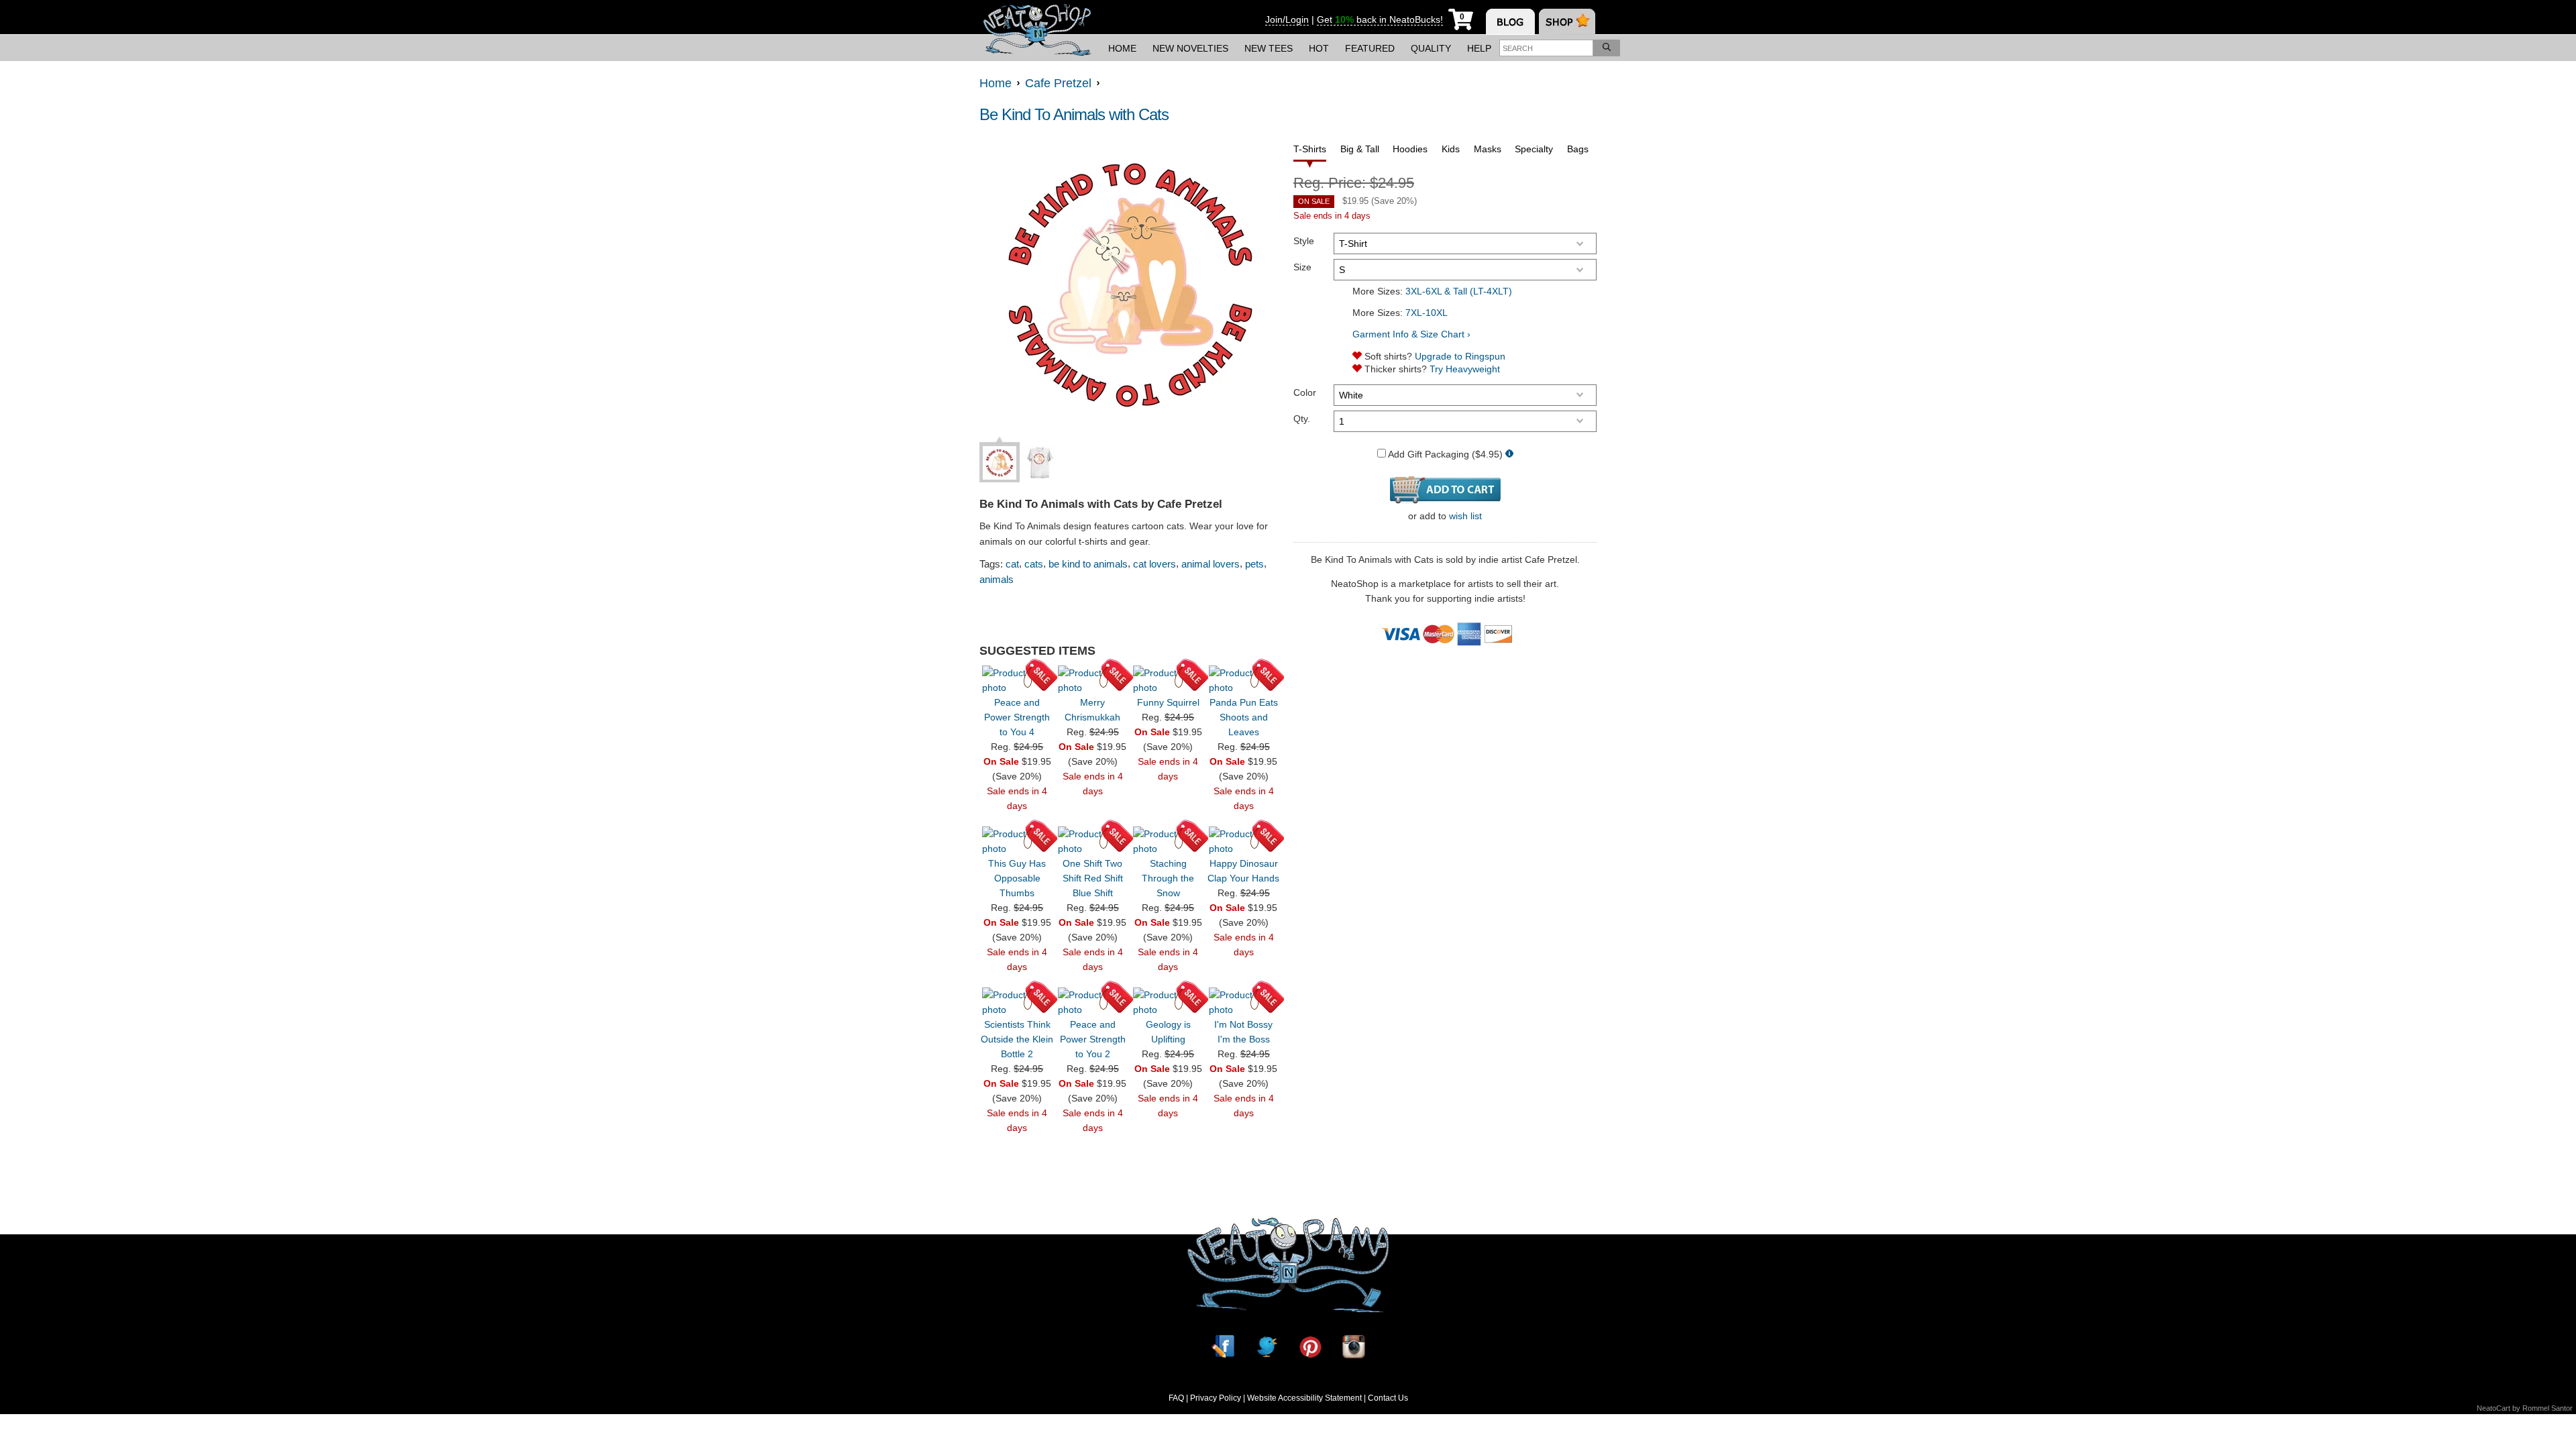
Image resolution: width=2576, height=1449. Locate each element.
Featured (1370, 48)
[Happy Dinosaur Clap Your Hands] (1244, 841)
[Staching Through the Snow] (1168, 841)
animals (997, 579)
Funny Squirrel (1168, 702)
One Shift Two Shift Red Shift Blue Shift (1093, 878)
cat (1012, 564)
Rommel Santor (2547, 1408)
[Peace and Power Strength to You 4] (1017, 680)
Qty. (1302, 419)
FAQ (1176, 1398)
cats (1034, 564)
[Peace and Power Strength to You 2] (1093, 1002)
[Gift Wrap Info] (1509, 454)
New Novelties (1190, 48)
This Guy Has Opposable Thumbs (1017, 878)
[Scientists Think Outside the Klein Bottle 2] (1017, 1002)
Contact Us (1388, 1398)
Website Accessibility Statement (1304, 1398)
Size (1302, 267)
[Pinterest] (1310, 1347)
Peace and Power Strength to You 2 (1093, 1039)
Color (1305, 392)
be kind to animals (1088, 564)
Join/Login (1287, 19)
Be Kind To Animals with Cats (1074, 114)
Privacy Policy (1216, 1398)
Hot (1319, 48)
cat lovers (1155, 564)
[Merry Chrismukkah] (1093, 680)
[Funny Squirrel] (1168, 680)
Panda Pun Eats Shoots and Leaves (1244, 717)
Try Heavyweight (1465, 369)
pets (1254, 564)
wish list (1465, 516)
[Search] (1607, 48)
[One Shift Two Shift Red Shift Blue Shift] (1093, 841)
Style (1304, 241)
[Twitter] (1267, 1347)
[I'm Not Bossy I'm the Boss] (1244, 1002)
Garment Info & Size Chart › (1411, 334)
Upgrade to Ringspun (1460, 356)
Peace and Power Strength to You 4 (1017, 717)
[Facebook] (1223, 1347)
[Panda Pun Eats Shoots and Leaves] (1244, 680)
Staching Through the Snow (1168, 878)
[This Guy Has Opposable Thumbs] (1017, 841)
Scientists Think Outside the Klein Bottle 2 (1017, 1039)
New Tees (1269, 48)
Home (1122, 48)
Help (1479, 48)
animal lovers (1211, 564)
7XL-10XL (1427, 313)
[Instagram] (1354, 1347)
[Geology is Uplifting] (1168, 1002)
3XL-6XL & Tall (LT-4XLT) (1459, 291)
